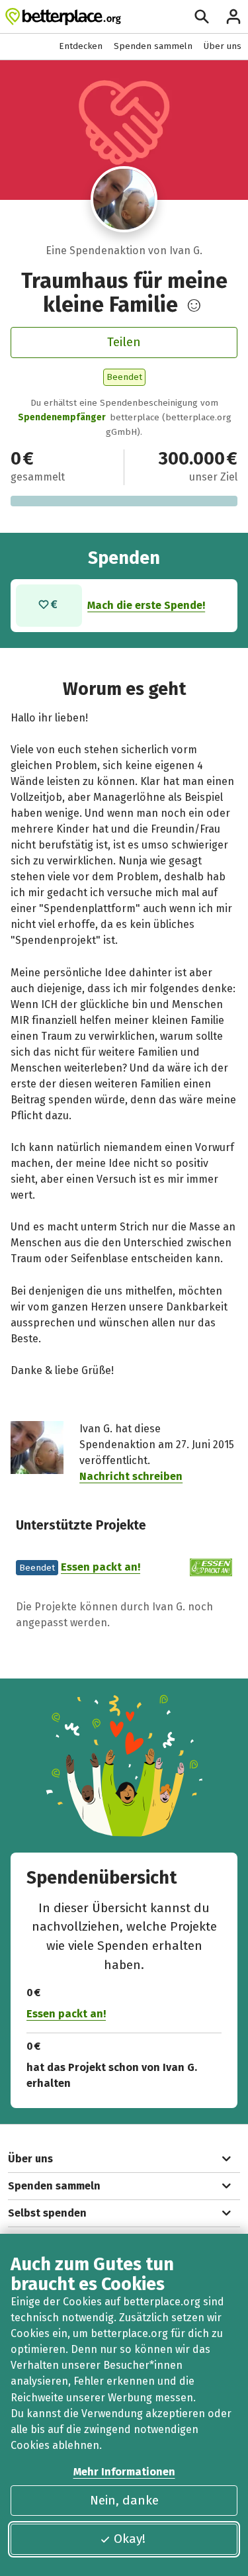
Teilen (124, 342)
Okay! (130, 2539)
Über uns (223, 46)
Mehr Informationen (124, 2472)
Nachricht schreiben (131, 1476)
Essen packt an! (101, 1567)
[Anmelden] (233, 17)
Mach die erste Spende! (146, 605)
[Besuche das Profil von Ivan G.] (124, 199)
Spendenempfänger (62, 417)
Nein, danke (124, 2500)
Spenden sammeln (153, 46)
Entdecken (81, 46)
